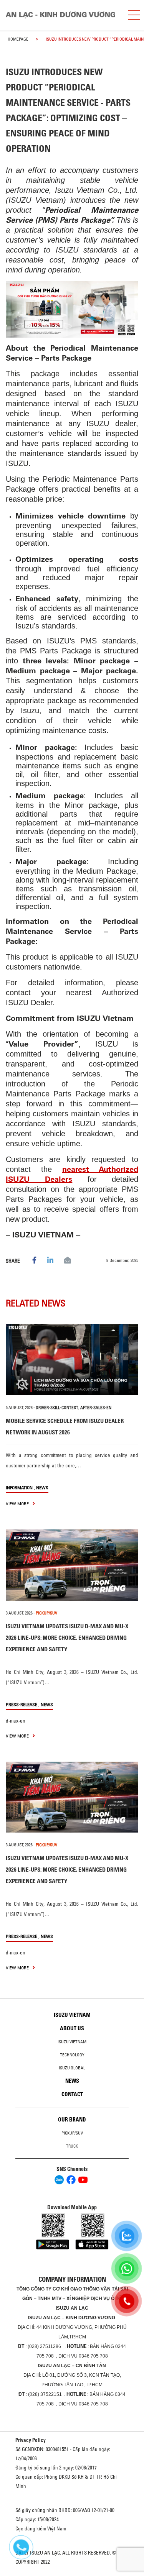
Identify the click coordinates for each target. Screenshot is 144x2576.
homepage (18, 39)
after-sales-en (96, 1408)
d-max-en (16, 1721)
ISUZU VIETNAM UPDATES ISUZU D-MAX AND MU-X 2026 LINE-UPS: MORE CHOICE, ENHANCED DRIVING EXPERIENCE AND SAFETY (67, 1638)
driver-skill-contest (57, 1408)
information (19, 1487)
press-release (22, 1704)
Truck (72, 2146)
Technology (72, 2055)
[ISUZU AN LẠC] (63, 15)
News (42, 1487)
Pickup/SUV (72, 2133)
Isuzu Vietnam (72, 2015)
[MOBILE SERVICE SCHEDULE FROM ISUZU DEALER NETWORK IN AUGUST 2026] (72, 1360)
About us (72, 2028)
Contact (72, 2094)
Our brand (72, 2120)
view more (18, 1504)
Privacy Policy (31, 2440)
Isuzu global (72, 2068)
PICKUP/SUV (46, 1613)
